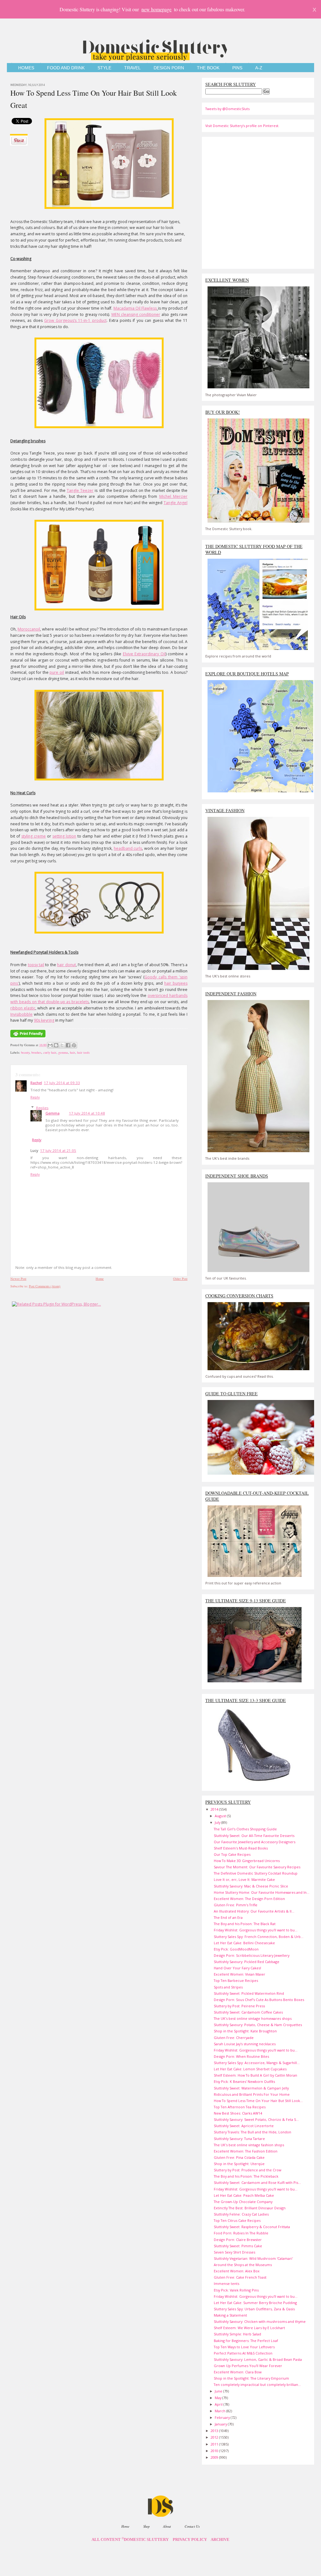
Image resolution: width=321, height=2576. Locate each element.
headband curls (128, 848)
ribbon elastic (23, 1008)
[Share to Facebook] (68, 1045)
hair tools (83, 1052)
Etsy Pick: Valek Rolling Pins (236, 2290)
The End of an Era (228, 1917)
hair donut (66, 965)
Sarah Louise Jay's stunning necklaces (245, 2044)
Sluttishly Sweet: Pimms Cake (238, 2246)
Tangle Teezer (80, 490)
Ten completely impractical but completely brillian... (257, 2384)
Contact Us (192, 2526)
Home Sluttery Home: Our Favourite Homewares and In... (262, 1892)
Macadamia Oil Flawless (135, 308)
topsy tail (36, 965)
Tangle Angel (176, 503)
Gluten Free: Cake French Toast (240, 2277)
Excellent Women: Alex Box (237, 2271)
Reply (35, 1097)
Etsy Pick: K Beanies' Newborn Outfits (244, 2081)
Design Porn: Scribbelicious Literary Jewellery (252, 1955)
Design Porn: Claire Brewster (238, 2240)
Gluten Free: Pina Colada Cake (239, 2157)
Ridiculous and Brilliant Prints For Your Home (252, 2094)
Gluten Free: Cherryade (234, 2038)
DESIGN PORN (169, 68)
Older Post (180, 1279)
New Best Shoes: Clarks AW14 (238, 2113)
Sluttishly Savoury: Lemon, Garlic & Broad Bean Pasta (258, 2359)
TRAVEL (132, 68)
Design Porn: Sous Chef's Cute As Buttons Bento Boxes (259, 2000)
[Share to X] (62, 1045)
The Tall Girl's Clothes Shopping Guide (245, 1829)
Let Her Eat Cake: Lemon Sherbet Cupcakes (250, 2069)
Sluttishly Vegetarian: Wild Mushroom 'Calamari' (253, 2258)
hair (73, 1052)
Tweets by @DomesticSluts (227, 109)
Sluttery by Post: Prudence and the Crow (247, 2170)
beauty (25, 1052)
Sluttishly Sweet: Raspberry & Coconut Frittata (252, 2227)
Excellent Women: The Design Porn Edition (249, 1899)
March (221, 2411)
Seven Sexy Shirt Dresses (234, 2252)
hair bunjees (176, 983)
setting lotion (64, 836)
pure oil (57, 672)
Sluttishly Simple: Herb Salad (237, 2334)
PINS (237, 68)
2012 (215, 2437)
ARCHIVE (220, 2540)
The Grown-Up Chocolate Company (243, 2202)
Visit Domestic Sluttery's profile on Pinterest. (242, 126)
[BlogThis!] (56, 1045)
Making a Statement (230, 2315)
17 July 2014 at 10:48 (87, 1113)
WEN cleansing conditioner (136, 314)
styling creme (34, 836)
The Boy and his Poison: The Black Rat (245, 1924)
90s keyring (44, 1020)
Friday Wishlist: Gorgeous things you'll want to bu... (256, 1930)
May (218, 2398)
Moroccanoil (29, 629)
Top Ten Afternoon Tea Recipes (240, 2107)
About (167, 2526)
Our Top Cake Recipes (232, 1854)
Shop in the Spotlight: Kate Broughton (245, 2031)
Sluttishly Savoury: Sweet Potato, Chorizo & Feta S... (256, 2119)
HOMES (26, 68)
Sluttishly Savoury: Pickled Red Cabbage (247, 1962)
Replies (42, 1108)
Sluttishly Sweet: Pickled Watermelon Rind (249, 1993)
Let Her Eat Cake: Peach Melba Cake (244, 2195)
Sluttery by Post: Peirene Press (239, 2006)
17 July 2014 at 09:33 (62, 1083)
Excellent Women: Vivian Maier (239, 1974)
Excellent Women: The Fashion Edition (246, 2151)
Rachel (36, 1083)
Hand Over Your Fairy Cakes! (237, 1968)
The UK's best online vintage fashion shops (249, 2145)
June (219, 2391)
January (221, 2424)
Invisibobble (21, 1014)
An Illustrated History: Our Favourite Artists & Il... (254, 1911)
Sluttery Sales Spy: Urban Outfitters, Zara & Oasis (254, 2309)
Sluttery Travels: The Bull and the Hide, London (253, 2132)
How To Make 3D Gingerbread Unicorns (247, 1861)
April (219, 2404)
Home (100, 1279)
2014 (215, 1809)
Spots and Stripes (228, 1987)
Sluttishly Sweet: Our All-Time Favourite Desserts (254, 1836)
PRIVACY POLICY (190, 2540)
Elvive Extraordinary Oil (144, 654)
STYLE (104, 68)
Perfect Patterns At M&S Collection (243, 2353)
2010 (215, 2451)
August (221, 1816)
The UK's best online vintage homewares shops (253, 2018)
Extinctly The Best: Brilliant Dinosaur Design (250, 2208)
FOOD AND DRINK (66, 68)
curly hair (50, 1052)
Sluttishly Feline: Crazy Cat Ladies (241, 2214)
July (218, 1822)
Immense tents (226, 2283)
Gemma (53, 1113)
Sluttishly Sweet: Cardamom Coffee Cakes (248, 2012)
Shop (146, 2526)
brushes (36, 1052)
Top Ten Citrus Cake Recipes (237, 2220)
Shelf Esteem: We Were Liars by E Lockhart (249, 2328)
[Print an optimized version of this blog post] (28, 1038)
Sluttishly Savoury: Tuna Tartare (239, 2139)
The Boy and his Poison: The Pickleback (246, 2176)
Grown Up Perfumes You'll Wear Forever (248, 2366)
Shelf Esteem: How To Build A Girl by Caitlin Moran (255, 2075)
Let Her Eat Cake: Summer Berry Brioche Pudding (255, 2303)
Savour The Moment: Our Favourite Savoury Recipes (257, 1867)
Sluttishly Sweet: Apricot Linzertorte (244, 2126)
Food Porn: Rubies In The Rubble (241, 2233)
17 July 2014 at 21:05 (58, 1150)
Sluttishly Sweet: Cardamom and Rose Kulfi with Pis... (257, 2182)
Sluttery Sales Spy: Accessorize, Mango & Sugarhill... (257, 2063)
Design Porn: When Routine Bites (241, 2056)
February (223, 2417)
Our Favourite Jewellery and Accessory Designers (255, 1842)
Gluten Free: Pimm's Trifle (236, 1905)
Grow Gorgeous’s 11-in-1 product (75, 320)
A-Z (259, 68)
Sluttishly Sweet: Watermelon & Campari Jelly (251, 2088)
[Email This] (50, 1045)
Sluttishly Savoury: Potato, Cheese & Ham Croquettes (258, 2025)
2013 (215, 2431)
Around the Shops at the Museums (243, 2265)
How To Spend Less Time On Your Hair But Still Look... (258, 2101)
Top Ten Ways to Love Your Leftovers (244, 2347)
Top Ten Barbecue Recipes (236, 1980)
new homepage (156, 9)
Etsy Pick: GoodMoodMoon (236, 1949)
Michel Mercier (173, 496)
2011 (215, 2444)
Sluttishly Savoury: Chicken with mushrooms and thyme (260, 2321)
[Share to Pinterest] (74, 1045)
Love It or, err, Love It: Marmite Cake (244, 1879)
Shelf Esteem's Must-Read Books (241, 1848)
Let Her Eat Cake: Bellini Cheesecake (244, 1943)
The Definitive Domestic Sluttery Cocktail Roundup (256, 1873)
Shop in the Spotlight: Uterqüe (239, 2164)
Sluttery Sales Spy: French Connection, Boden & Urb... (259, 1937)
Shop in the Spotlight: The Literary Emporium (251, 2378)
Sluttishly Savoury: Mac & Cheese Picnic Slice (251, 1886)
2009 (215, 2457)
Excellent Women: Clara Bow (238, 2372)
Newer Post (18, 1279)
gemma (63, 1052)
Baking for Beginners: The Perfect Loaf (246, 2341)
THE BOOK (208, 68)
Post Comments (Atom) (45, 1286)
